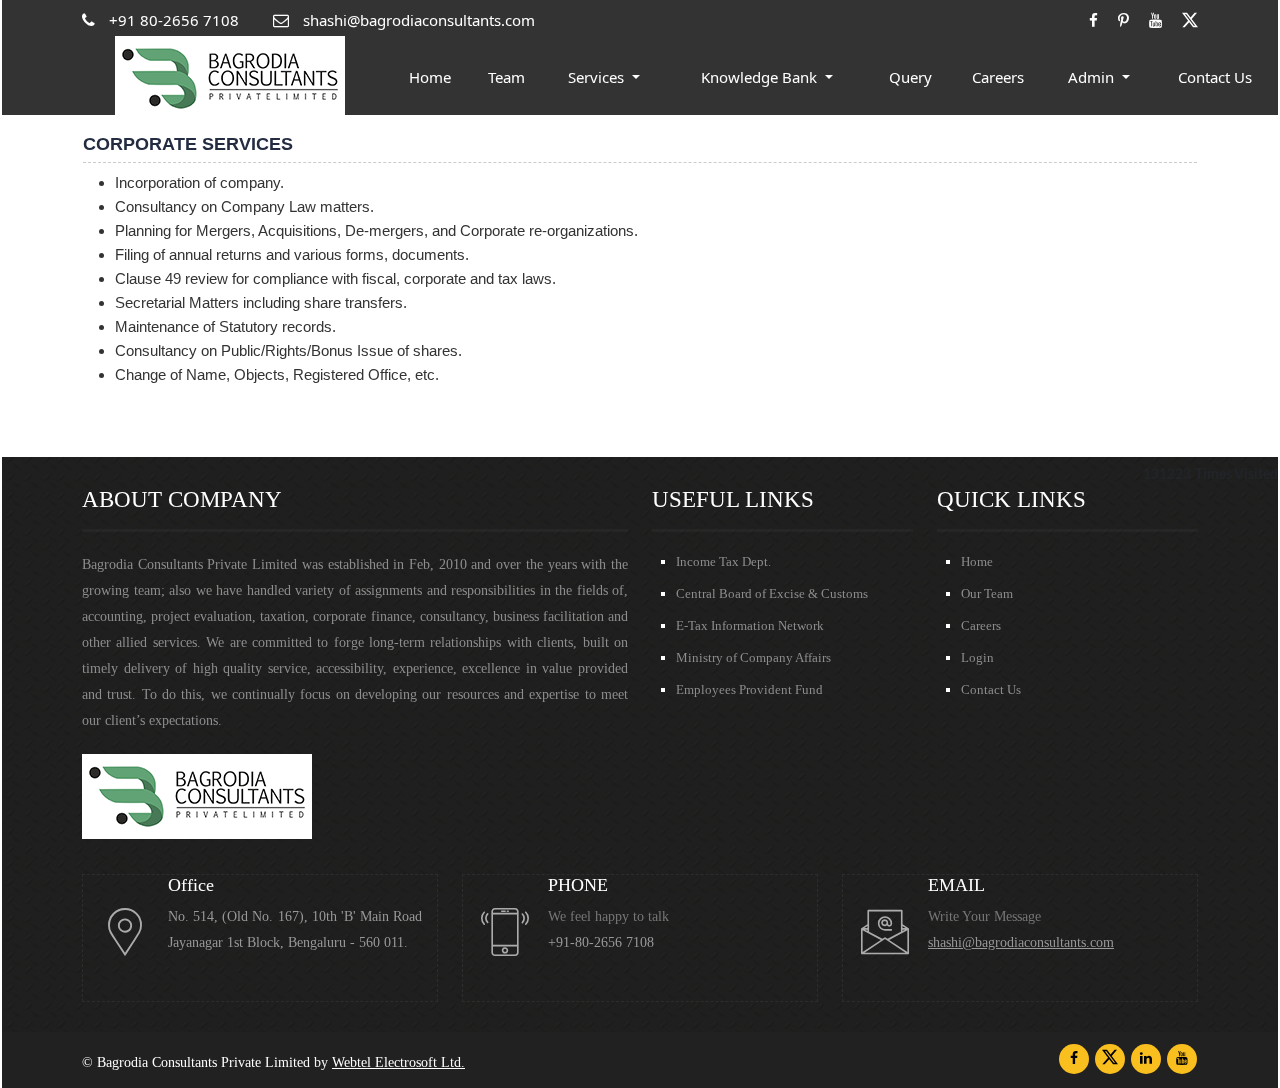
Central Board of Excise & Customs (772, 593)
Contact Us (1215, 77)
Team (506, 77)
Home (430, 77)
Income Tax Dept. (723, 561)
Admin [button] (1093, 77)
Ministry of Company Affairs (753, 657)
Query (910, 77)
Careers (998, 77)
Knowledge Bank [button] (761, 77)
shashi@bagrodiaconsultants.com (1021, 942)
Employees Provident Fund (749, 689)
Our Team (987, 593)
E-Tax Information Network (750, 625)
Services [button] (598, 77)
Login (977, 657)
